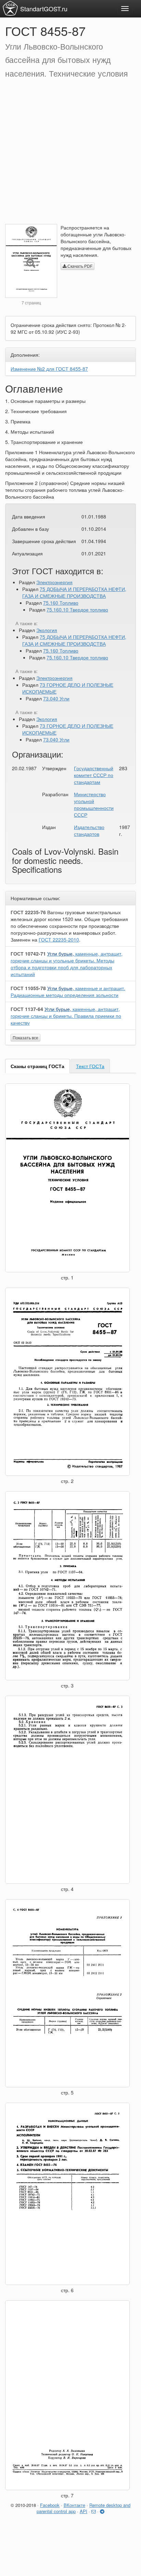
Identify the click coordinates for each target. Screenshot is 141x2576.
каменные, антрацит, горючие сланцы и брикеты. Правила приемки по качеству (66, 1016)
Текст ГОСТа (90, 1066)
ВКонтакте (74, 2505)
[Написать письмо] (94, 2511)
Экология (47, 630)
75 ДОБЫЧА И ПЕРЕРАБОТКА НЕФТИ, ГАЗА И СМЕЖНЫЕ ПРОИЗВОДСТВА (74, 592)
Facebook (50, 2505)
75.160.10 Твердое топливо (77, 609)
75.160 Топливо (61, 603)
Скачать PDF (79, 266)
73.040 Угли (56, 698)
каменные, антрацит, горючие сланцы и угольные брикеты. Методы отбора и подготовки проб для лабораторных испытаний (67, 964)
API (84, 2511)
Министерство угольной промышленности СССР (94, 804)
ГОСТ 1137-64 (27, 1009)
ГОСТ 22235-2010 (59, 939)
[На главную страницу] (10, 8)
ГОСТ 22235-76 (28, 912)
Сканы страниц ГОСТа (37, 1066)
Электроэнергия (54, 582)
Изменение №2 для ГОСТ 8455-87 (49, 369)
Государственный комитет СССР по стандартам (94, 775)
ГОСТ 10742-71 (28, 954)
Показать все (25, 1037)
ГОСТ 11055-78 (28, 988)
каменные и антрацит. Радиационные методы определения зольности (68, 991)
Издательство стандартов (89, 830)
